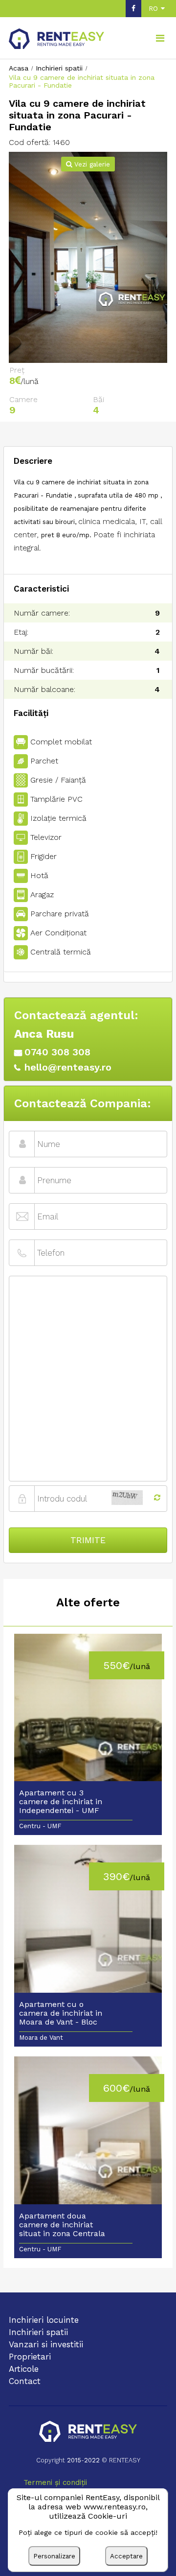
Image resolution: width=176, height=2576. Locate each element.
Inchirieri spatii (38, 2332)
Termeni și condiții (55, 2482)
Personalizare (54, 2556)
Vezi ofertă (88, 1714)
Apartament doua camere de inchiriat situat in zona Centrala (62, 2225)
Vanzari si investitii (46, 2344)
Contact (25, 2381)
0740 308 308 (57, 1052)
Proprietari (30, 2357)
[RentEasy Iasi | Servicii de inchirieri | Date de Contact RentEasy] (88, 2432)
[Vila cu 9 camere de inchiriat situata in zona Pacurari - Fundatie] (88, 257)
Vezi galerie (91, 164)
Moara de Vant (41, 2038)
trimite (88, 1540)
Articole (24, 2369)
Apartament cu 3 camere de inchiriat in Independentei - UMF (61, 1802)
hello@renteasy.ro (68, 1067)
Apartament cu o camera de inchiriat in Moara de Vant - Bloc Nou (61, 2014)
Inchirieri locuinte (44, 2320)
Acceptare (126, 2556)
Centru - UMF (40, 1826)
